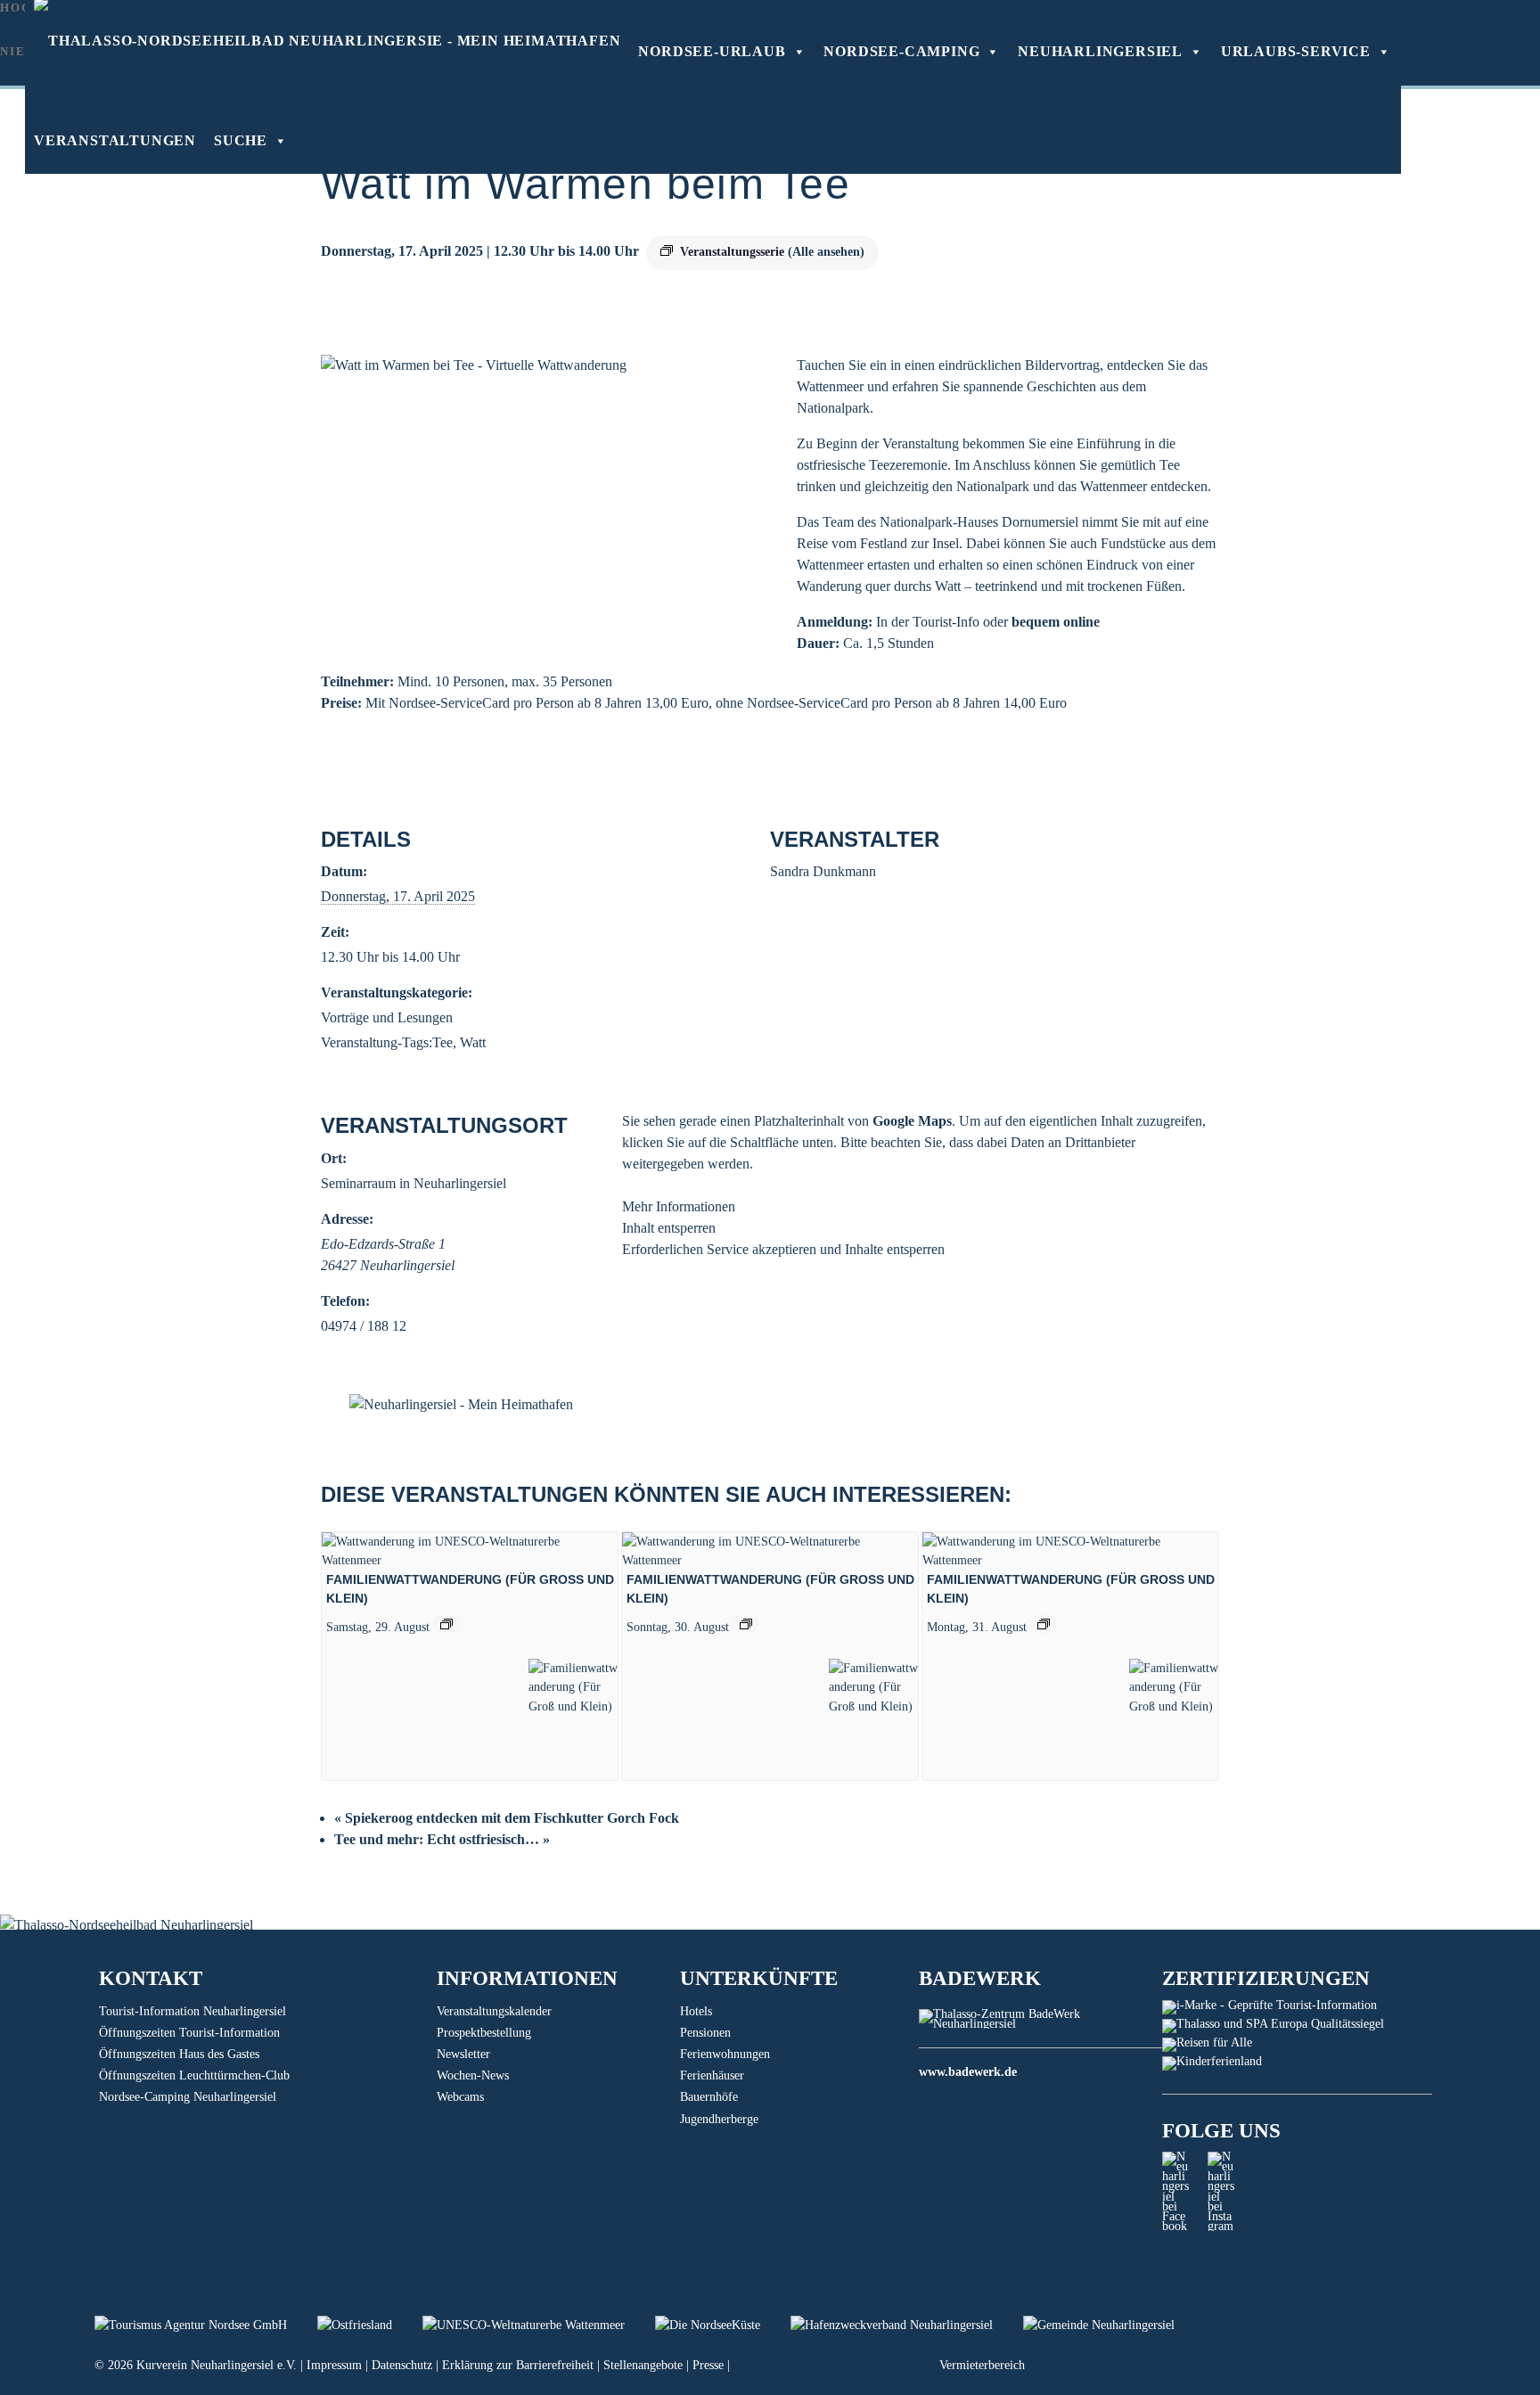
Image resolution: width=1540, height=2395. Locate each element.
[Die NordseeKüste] (723, 2325)
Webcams (460, 2097)
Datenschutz (402, 2365)
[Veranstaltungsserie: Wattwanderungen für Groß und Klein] (446, 1624)
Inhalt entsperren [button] (669, 1228)
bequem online (1056, 622)
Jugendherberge (719, 2119)
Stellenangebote (643, 2365)
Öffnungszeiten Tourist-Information (189, 2033)
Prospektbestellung (484, 2033)
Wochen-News (473, 2075)
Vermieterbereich (982, 2365)
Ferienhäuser (712, 2075)
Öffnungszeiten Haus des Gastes (179, 2054)
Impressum (334, 2365)
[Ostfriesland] (370, 2325)
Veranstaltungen (115, 140)
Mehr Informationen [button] (679, 1206)
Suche (241, 140)
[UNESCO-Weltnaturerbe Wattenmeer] (539, 2325)
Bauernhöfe (709, 2097)
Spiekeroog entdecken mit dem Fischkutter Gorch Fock (507, 1818)
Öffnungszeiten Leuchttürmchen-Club (194, 2075)
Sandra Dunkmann (823, 871)
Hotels (696, 2011)
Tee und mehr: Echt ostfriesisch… (442, 1839)
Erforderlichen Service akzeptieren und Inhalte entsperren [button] (783, 1249)
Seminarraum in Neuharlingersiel (414, 1183)
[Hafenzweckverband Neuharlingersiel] (907, 2325)
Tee (442, 1042)
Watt (473, 1042)
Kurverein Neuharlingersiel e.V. (217, 2365)
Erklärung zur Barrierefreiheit (518, 2365)
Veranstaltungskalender (494, 2011)
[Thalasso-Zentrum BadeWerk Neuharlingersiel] (1040, 2024)
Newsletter (463, 2054)
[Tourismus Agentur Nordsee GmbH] (206, 2325)
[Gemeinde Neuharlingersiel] (1112, 2325)
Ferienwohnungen (725, 2054)
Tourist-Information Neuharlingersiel (192, 2011)
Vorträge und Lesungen (387, 1017)
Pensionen (705, 2033)
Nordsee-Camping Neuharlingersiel (188, 2097)
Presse (708, 2365)
